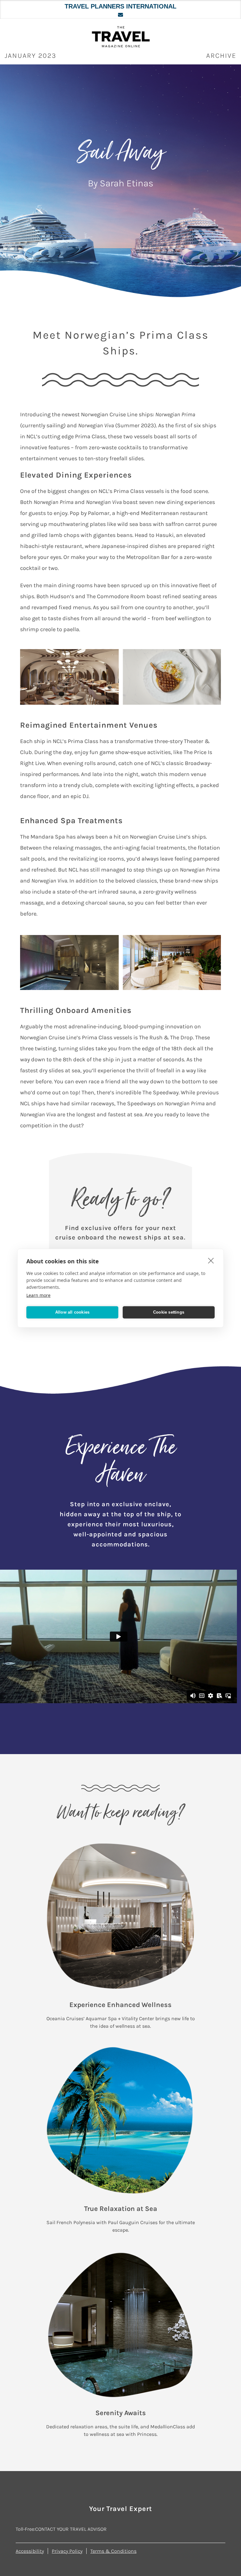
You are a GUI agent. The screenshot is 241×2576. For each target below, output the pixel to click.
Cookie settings (169, 1312)
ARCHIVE (221, 56)
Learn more (38, 1295)
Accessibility (30, 2551)
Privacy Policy (67, 2551)
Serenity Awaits (121, 2413)
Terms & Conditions (113, 2551)
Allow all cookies (72, 1312)
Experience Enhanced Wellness (120, 2005)
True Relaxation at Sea (121, 2209)
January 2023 (31, 56)
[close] (211, 1260)
